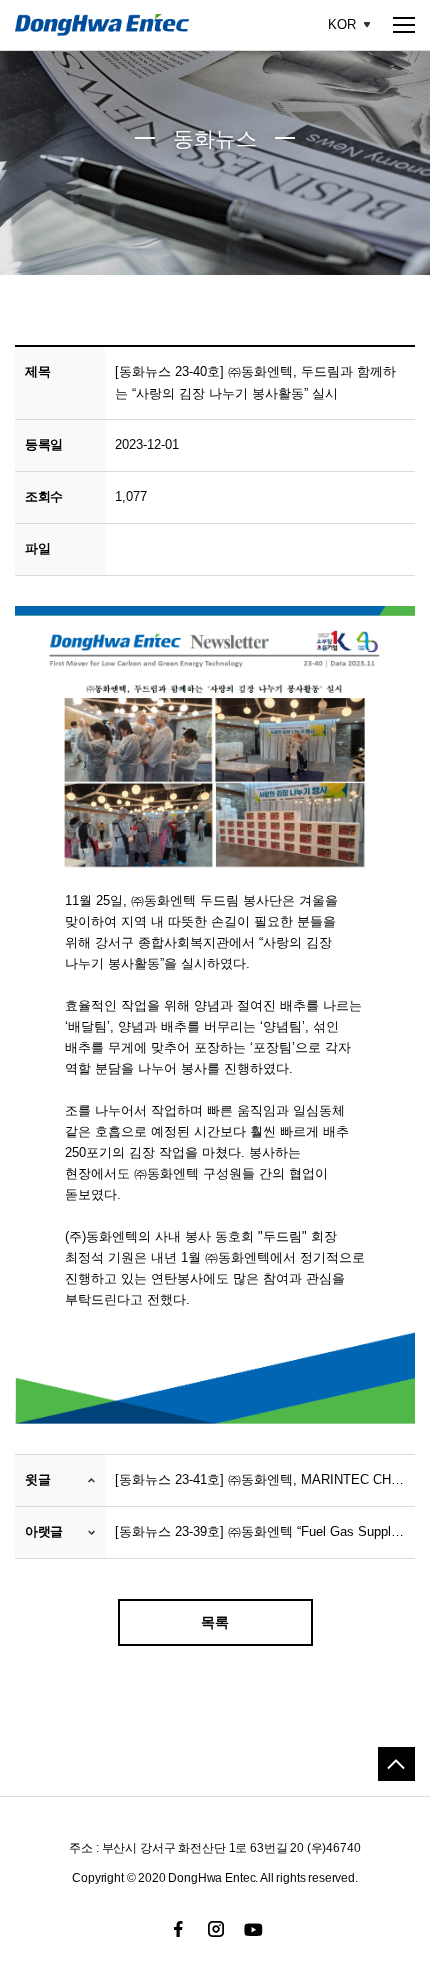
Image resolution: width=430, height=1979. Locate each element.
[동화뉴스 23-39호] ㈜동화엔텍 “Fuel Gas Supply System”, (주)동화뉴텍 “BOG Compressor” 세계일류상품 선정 (260, 1531)
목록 (215, 1622)
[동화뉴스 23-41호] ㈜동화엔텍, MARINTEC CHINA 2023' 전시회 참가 (260, 1479)
